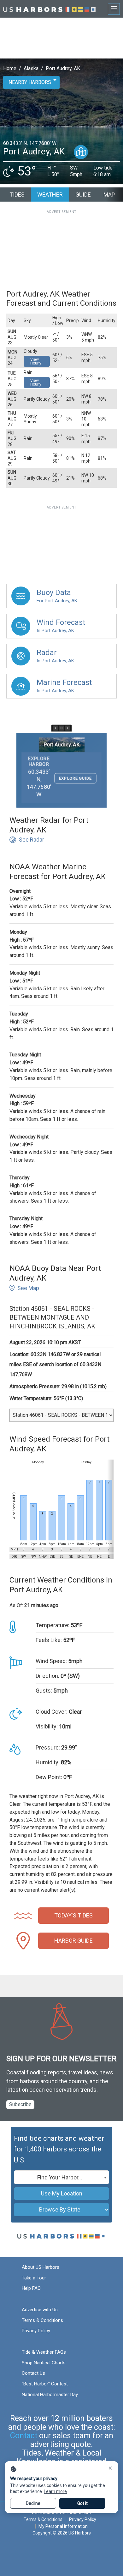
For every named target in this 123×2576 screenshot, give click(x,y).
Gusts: (44, 1691)
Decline (33, 2503)
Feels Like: (49, 1640)
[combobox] (61, 2177)
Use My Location (62, 2193)
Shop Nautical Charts (44, 2363)
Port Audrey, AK (63, 68)
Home (10, 68)
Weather (50, 195)
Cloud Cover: (52, 1712)
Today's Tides (73, 1915)
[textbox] (61, 2178)
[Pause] (61, 728)
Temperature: (53, 1625)
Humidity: (48, 1762)
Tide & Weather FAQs (44, 2352)
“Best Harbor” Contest (45, 2384)
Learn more (55, 2491)
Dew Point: (49, 1777)
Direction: (47, 1676)
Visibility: (47, 1726)
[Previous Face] (56, 728)
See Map (28, 1288)
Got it (82, 2503)
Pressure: (48, 1747)
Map (109, 195)
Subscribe (20, 2104)
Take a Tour (34, 2278)
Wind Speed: (51, 1661)
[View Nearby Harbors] (81, 152)
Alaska (31, 68)
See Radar (32, 840)
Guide (83, 195)
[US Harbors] (49, 9)
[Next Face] (67, 728)
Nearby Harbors (30, 82)
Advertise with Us (40, 2310)
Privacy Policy (36, 2331)
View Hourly (36, 361)
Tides (17, 195)
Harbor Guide (73, 1941)
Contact (24, 2436)
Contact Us (33, 2373)
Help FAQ (31, 2288)
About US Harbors (41, 2267)
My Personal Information (63, 2526)
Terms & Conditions (42, 2320)
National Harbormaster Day (50, 2395)
